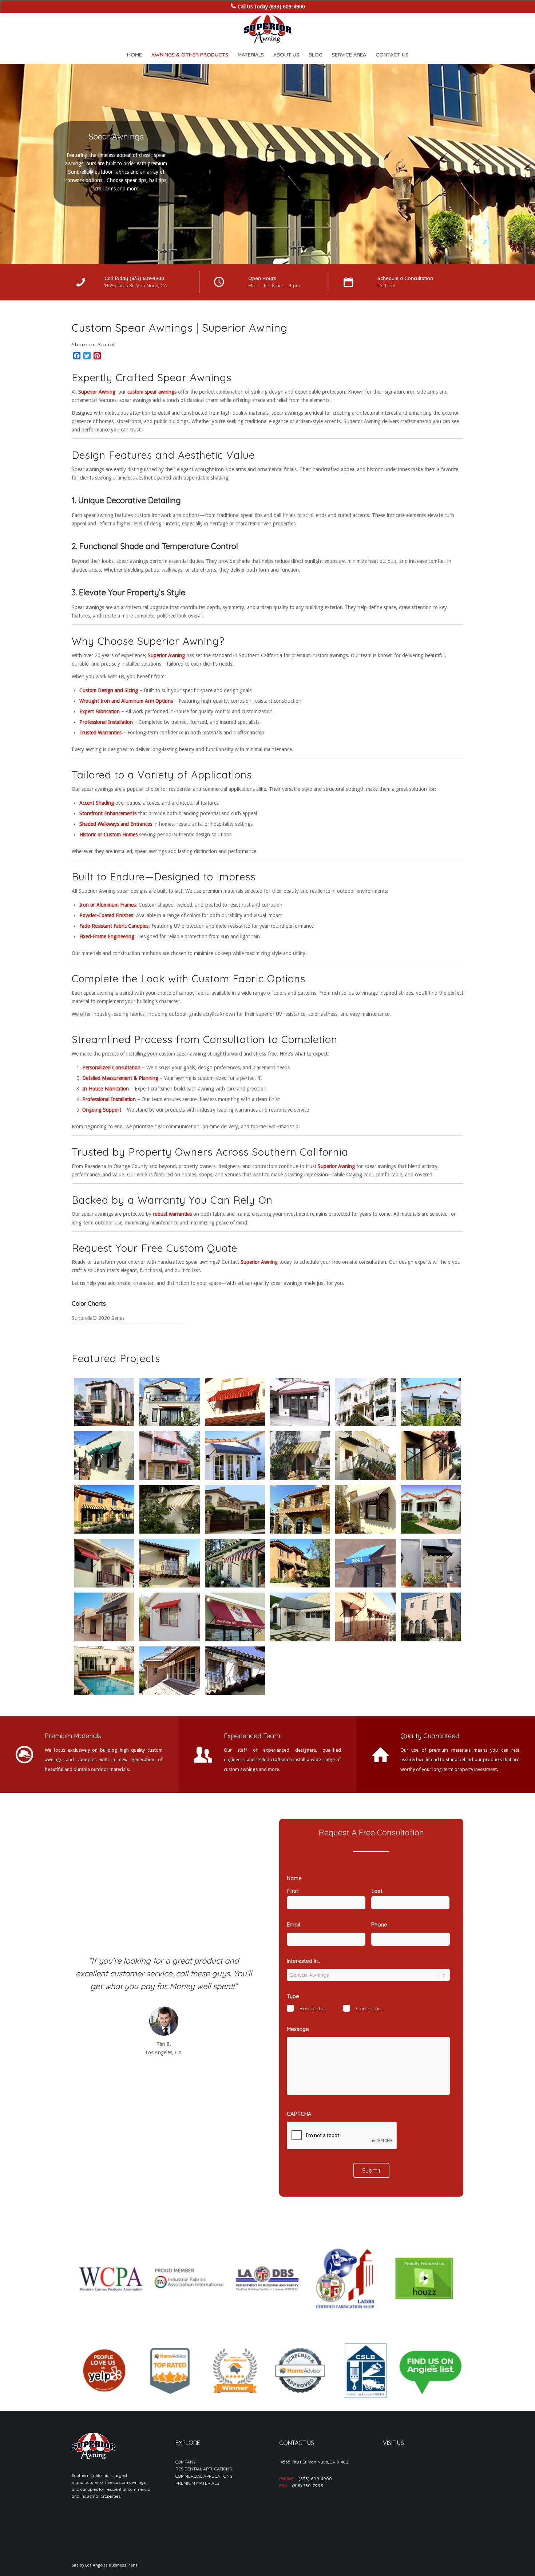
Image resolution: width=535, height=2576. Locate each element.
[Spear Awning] (169, 1402)
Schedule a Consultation (405, 278)
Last (377, 1891)
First (293, 1891)
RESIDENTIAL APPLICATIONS (204, 2469)
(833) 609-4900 (315, 2479)
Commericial (371, 2008)
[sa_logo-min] (267, 29)
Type (295, 1996)
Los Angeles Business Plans (111, 2565)
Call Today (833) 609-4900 (134, 278)
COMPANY (186, 2462)
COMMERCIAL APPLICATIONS (204, 2476)
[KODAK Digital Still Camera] (104, 1402)
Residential (313, 2008)
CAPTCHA (299, 2114)
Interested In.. (306, 1961)
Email (296, 1924)
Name (296, 1878)
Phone (381, 1924)
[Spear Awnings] (104, 1563)
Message (298, 2029)
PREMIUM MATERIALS (197, 2483)
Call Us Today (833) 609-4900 (271, 7)
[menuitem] (134, 55)
